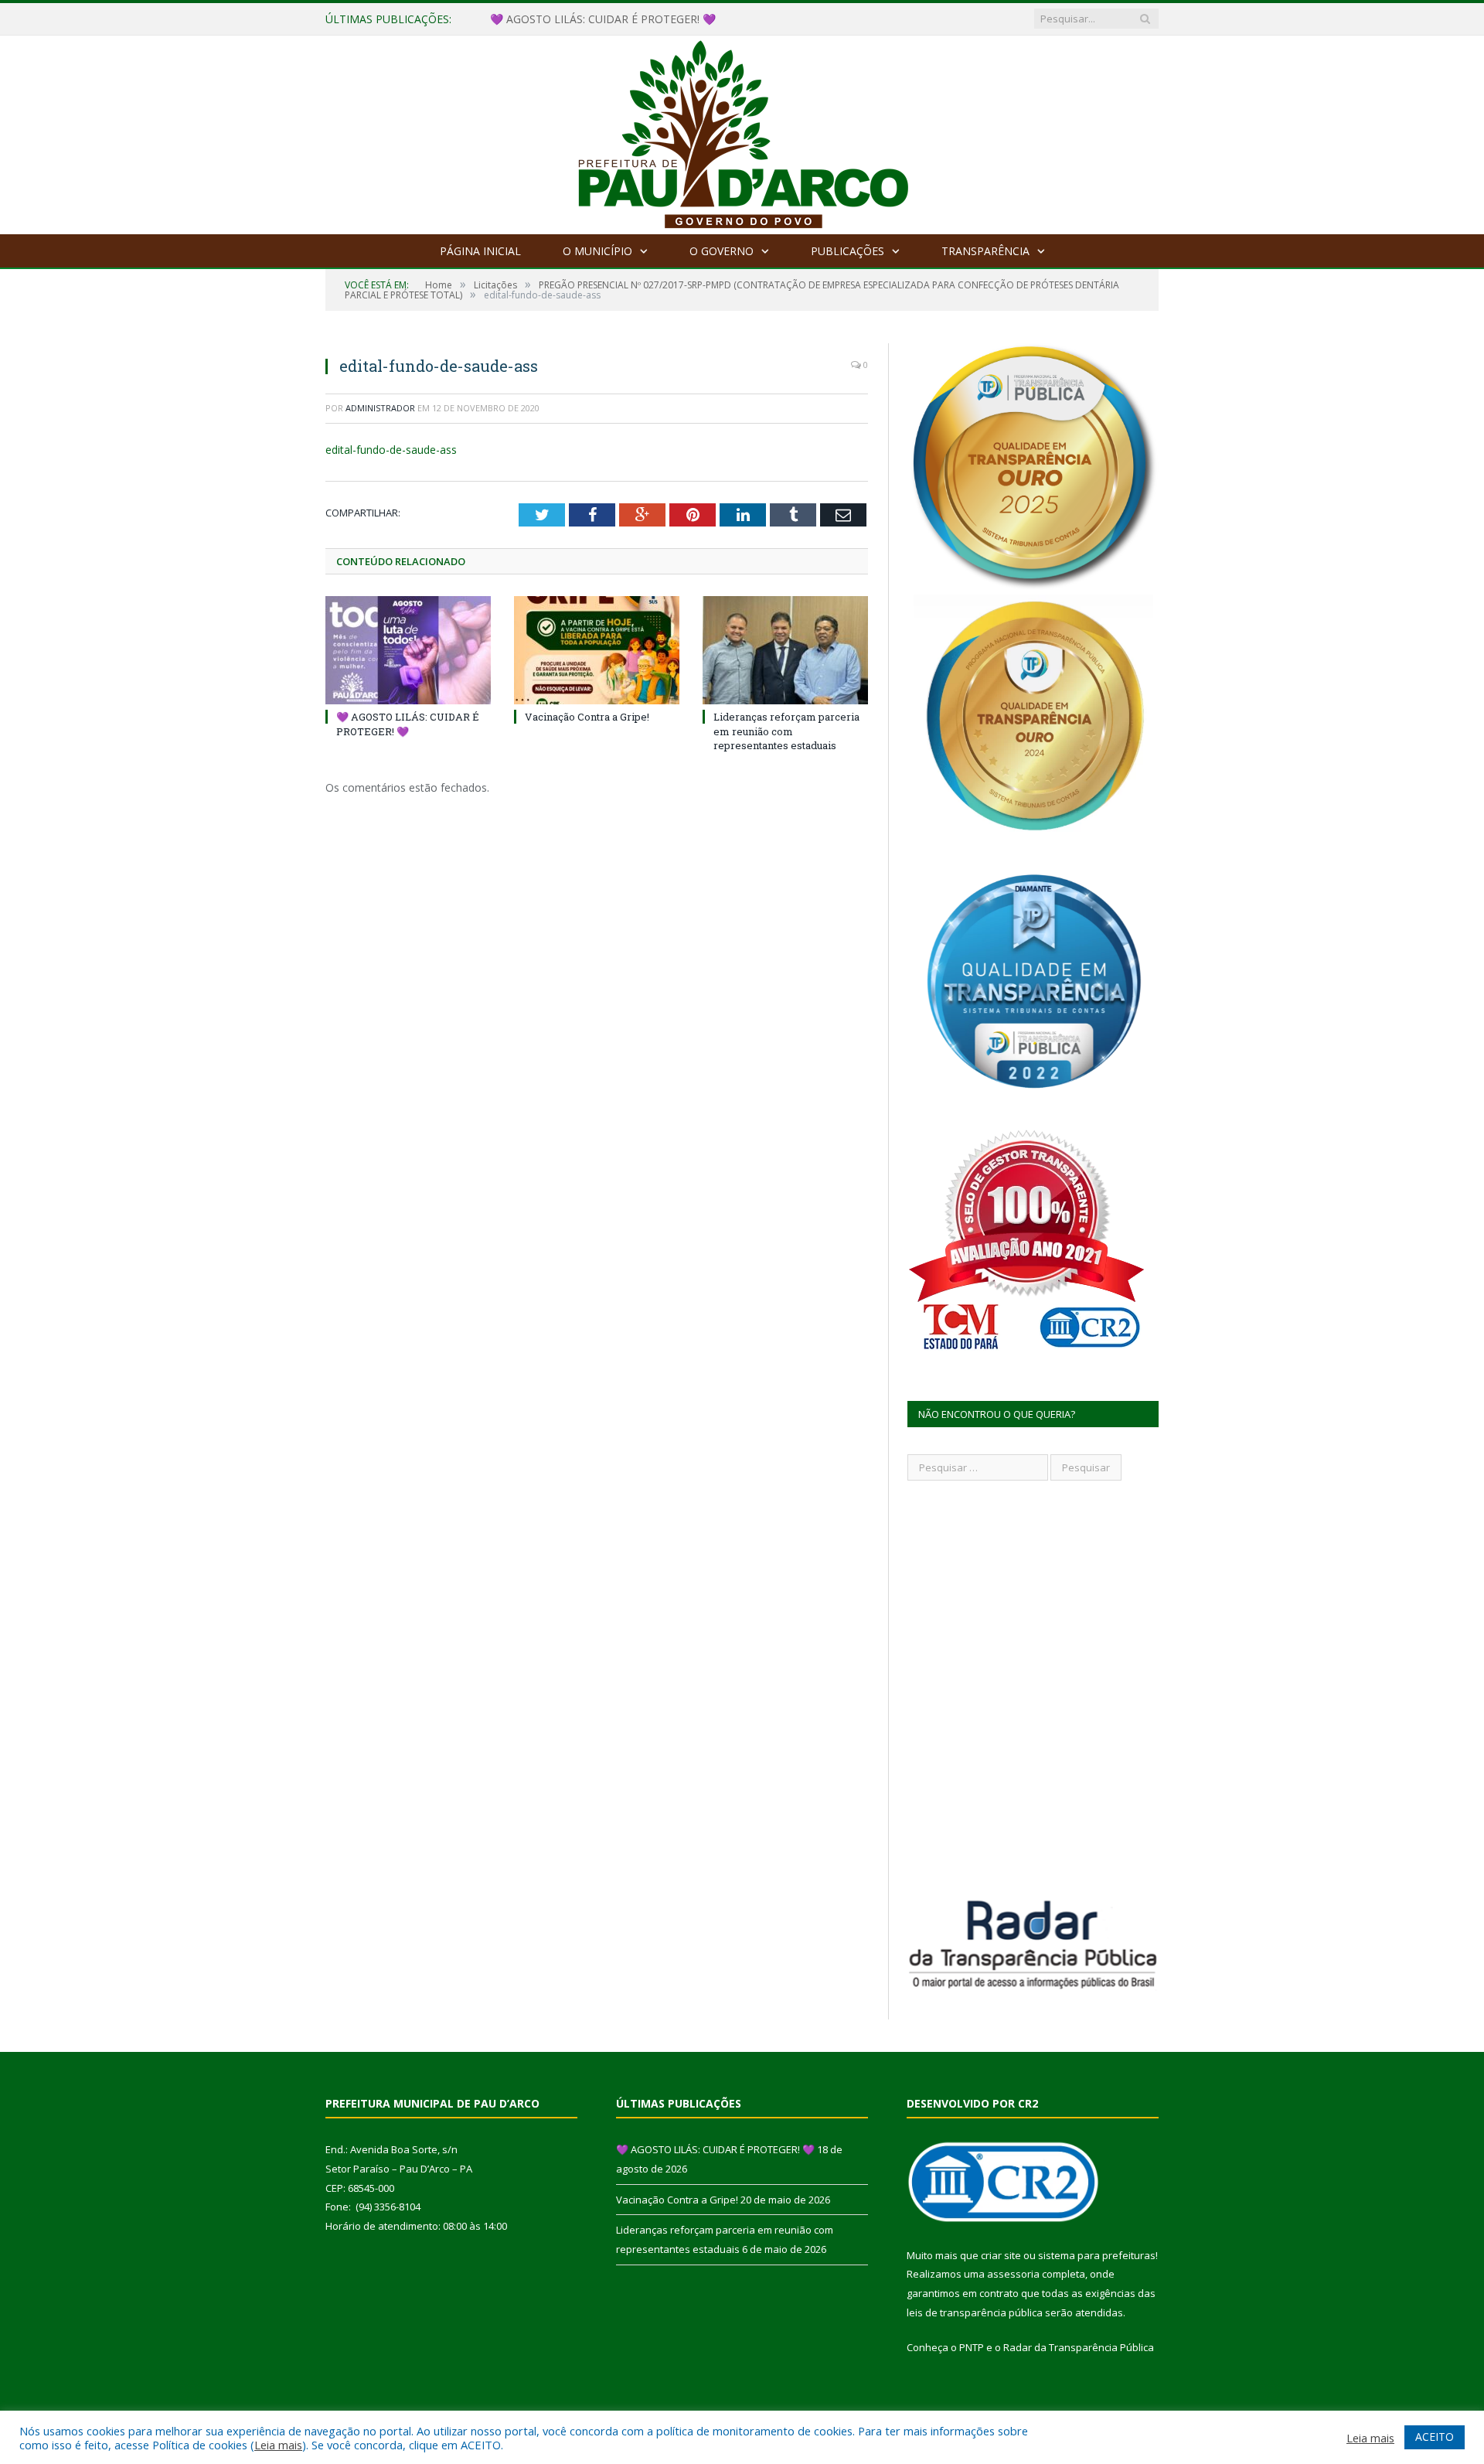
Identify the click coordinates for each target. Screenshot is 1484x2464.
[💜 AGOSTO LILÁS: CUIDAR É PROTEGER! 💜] (408, 650)
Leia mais (278, 2445)
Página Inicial (480, 251)
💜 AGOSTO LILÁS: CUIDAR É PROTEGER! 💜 (408, 724)
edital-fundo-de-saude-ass (391, 450)
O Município (597, 251)
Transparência (985, 251)
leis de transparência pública (975, 2312)
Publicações (848, 251)
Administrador (380, 408)
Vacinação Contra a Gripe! (555, 19)
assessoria (1013, 2274)
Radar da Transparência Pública (1079, 2347)
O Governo (722, 251)
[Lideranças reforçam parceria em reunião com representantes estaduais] (785, 650)
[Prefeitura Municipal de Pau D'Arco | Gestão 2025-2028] (742, 131)
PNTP (972, 2347)
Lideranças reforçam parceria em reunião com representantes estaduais (786, 731)
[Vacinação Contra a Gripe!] (597, 650)
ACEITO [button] (1435, 2437)
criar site (1001, 2255)
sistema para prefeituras (1097, 2255)
